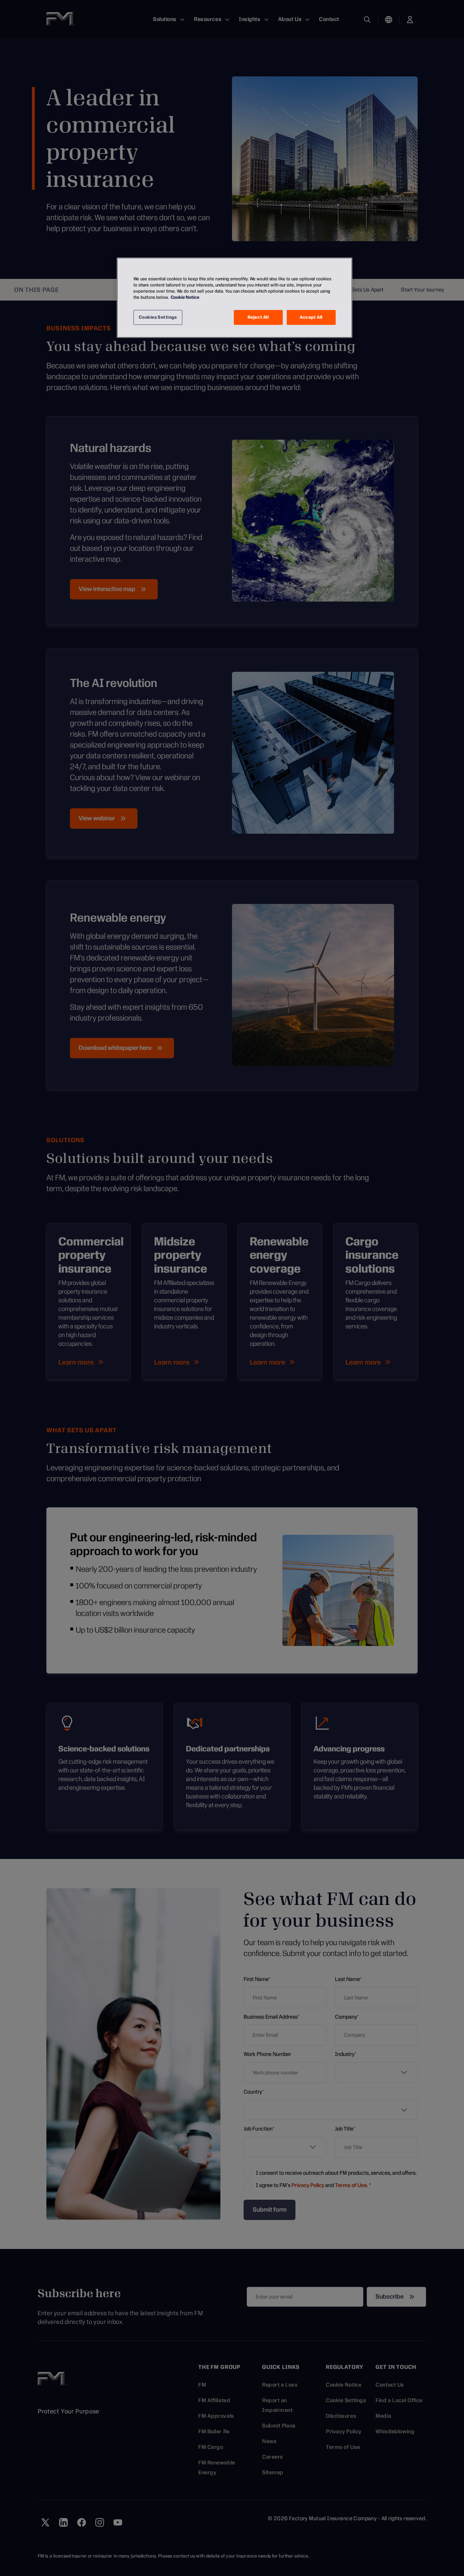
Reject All (258, 317)
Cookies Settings (158, 317)
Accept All (311, 317)
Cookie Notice (185, 297)
